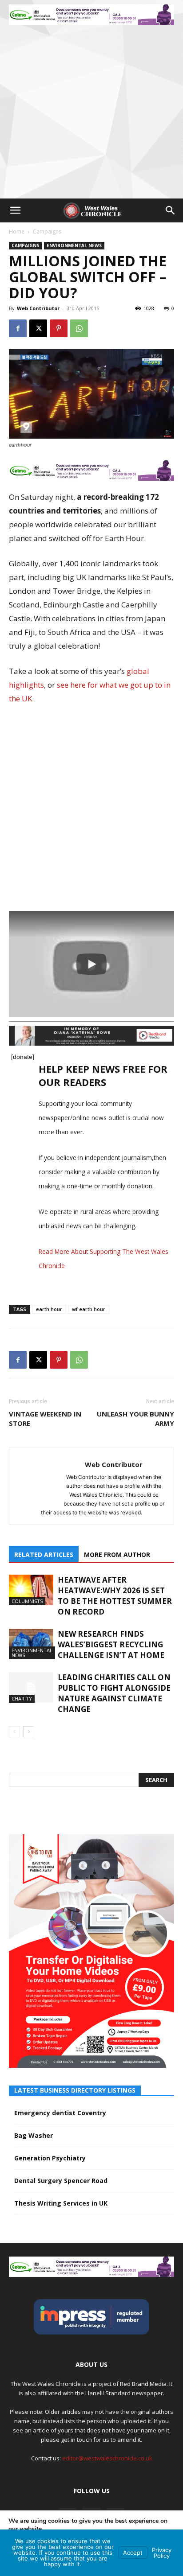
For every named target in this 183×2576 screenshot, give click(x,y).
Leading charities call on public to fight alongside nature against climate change (114, 1693)
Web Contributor (38, 308)
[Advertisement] (91, 103)
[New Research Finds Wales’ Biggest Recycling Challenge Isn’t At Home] (31, 1644)
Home (17, 232)
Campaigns (47, 232)
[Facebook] (18, 328)
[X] (38, 328)
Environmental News (74, 245)
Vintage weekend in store (45, 1418)
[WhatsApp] (79, 328)
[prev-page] (14, 1732)
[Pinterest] (59, 328)
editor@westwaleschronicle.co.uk (107, 2458)
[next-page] (29, 1732)
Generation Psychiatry (50, 2158)
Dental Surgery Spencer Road (61, 2181)
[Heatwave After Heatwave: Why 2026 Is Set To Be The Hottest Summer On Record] (31, 1590)
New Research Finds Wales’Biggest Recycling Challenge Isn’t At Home (111, 1644)
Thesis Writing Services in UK (61, 2203)
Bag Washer (34, 2135)
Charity (22, 1699)
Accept (133, 2553)
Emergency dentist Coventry (60, 2113)
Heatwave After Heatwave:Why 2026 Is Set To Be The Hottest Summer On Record (115, 1596)
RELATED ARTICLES (44, 1555)
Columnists (27, 1601)
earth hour (49, 1309)
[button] (15, 210)
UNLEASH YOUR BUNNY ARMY (135, 1418)
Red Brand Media (143, 2384)
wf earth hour (89, 1309)
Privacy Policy (162, 2553)
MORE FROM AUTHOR (117, 1555)
